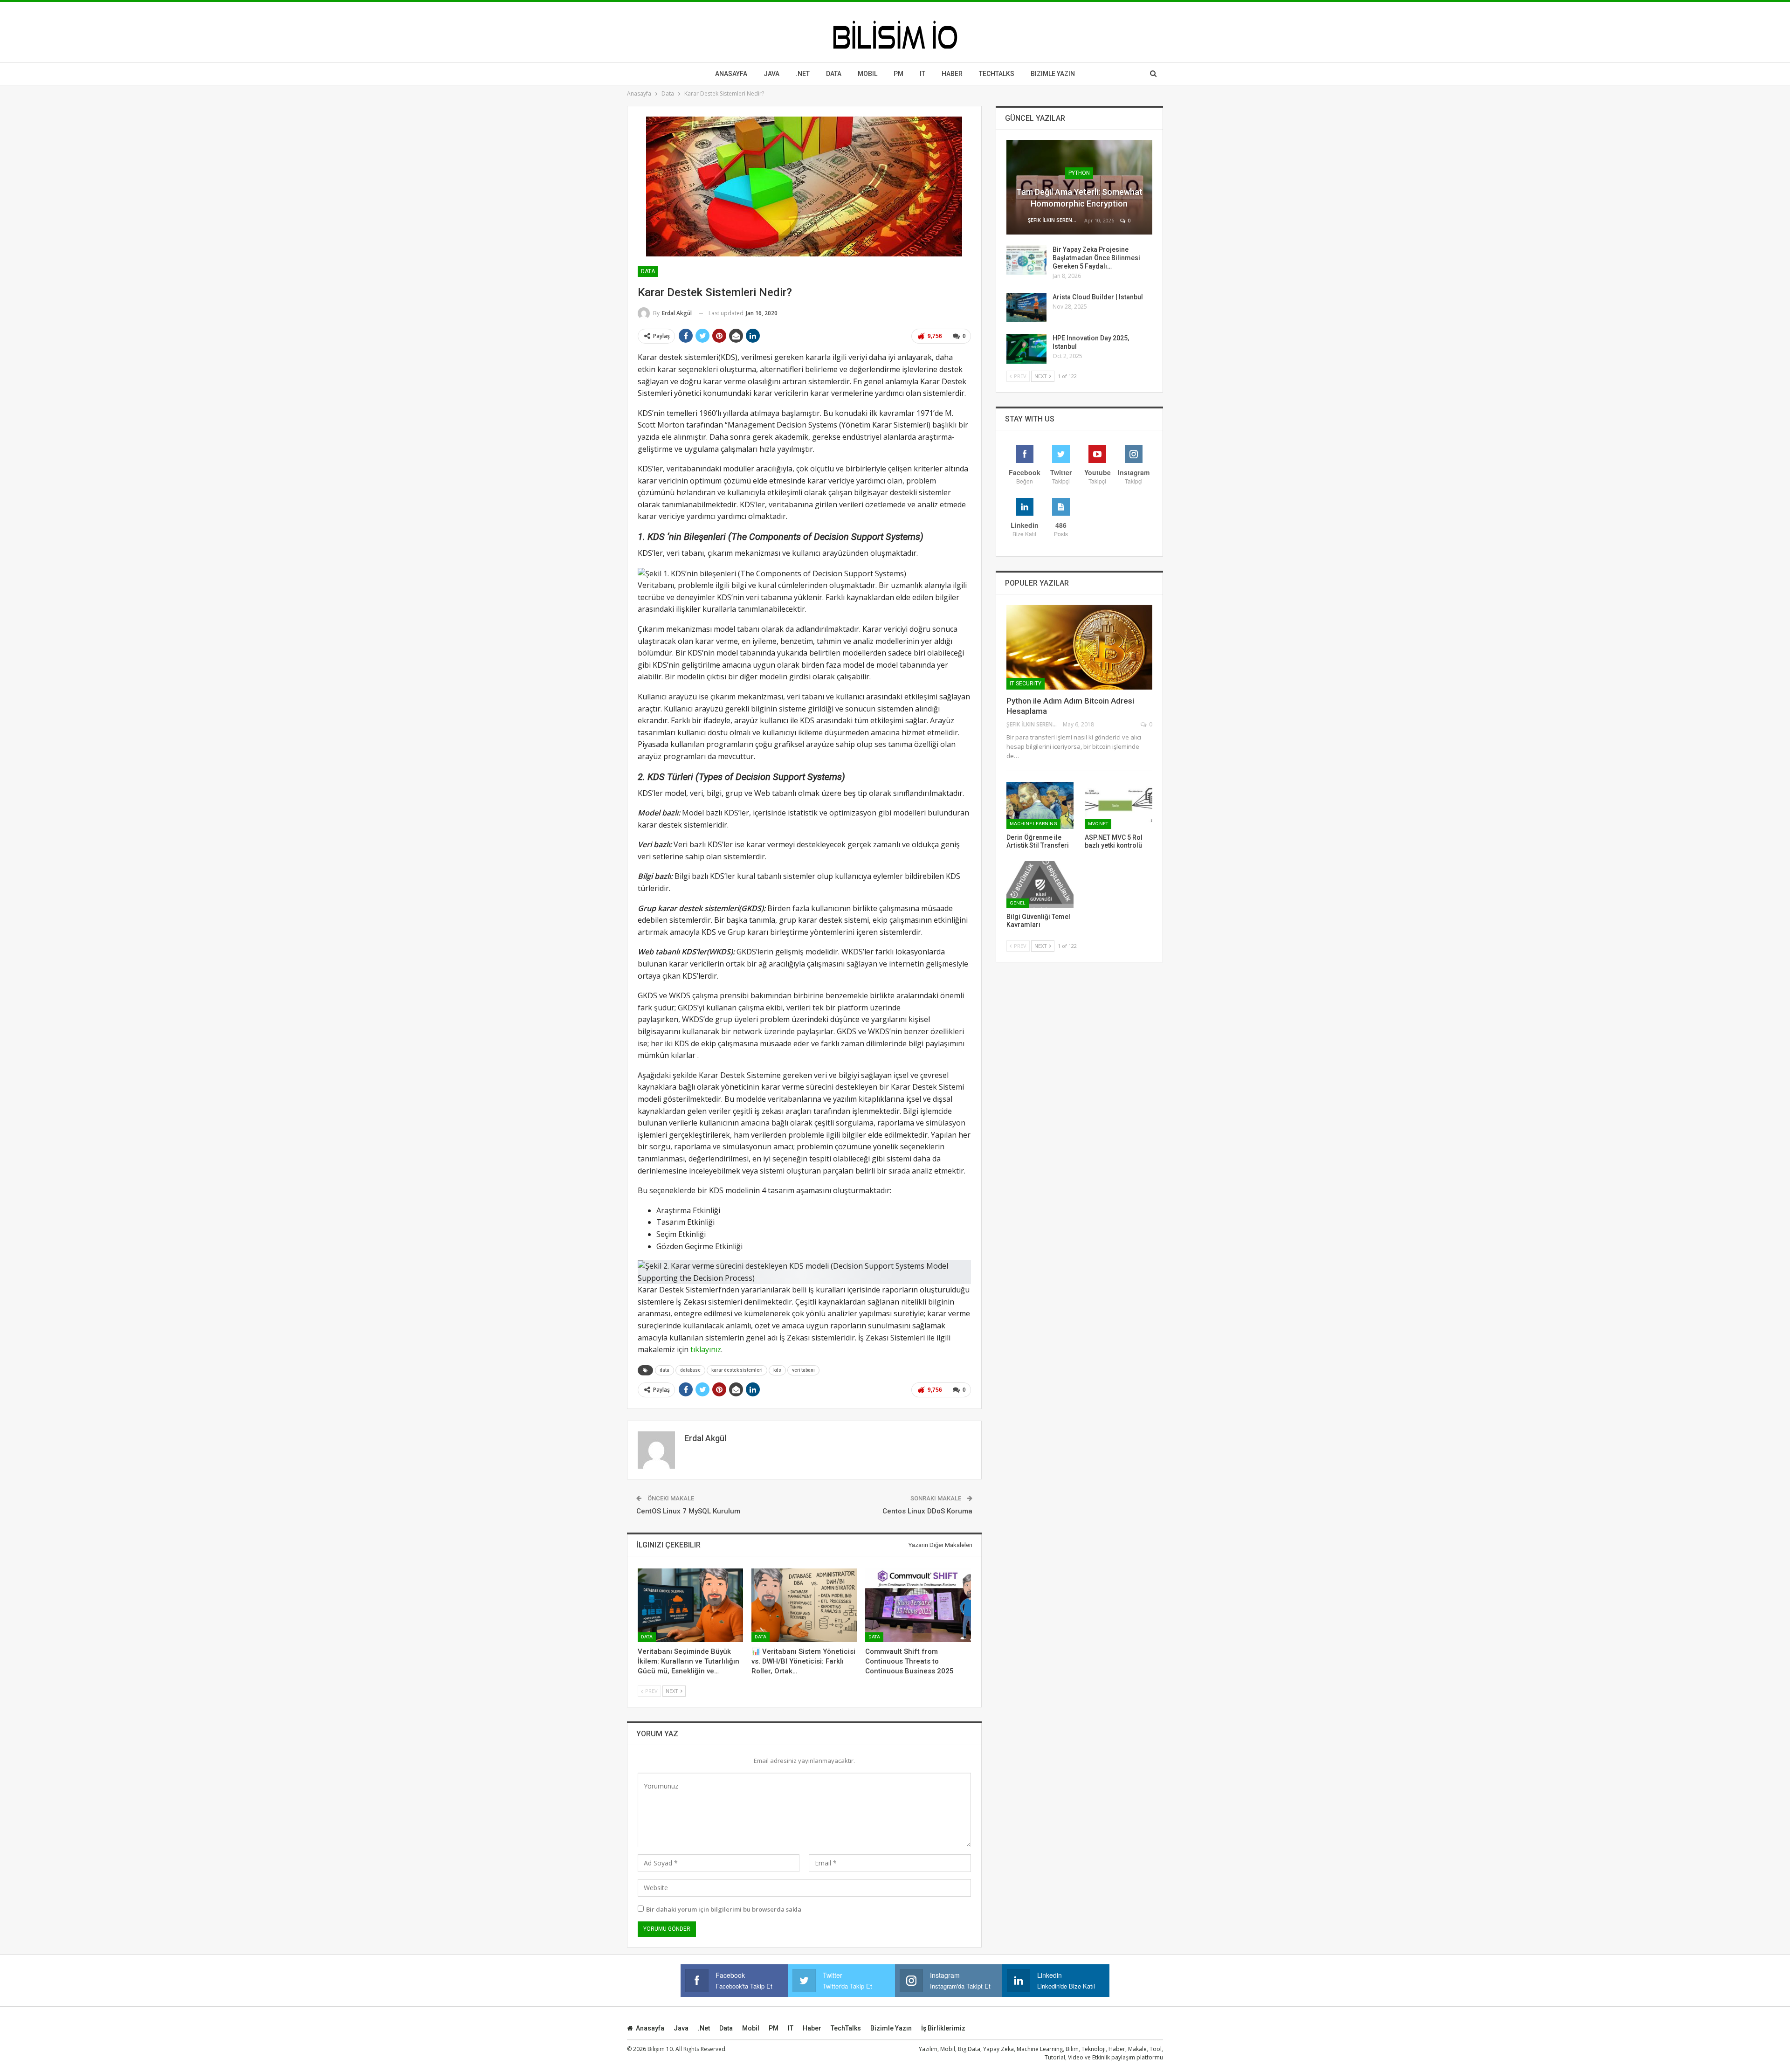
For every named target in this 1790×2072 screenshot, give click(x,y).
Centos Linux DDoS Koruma (927, 1511)
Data (834, 74)
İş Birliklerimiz (943, 2028)
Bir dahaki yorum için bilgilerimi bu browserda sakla (724, 1909)
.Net (803, 74)
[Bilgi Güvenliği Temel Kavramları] (1040, 885)
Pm (898, 74)
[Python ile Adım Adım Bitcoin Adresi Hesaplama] (1079, 647)
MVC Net (1098, 824)
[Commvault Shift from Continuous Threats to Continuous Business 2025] (918, 1605)
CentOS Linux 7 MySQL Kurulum (688, 1511)
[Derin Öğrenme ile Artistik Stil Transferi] (1040, 805)
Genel (1018, 903)
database (690, 1370)
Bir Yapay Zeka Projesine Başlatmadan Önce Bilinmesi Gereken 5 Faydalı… (1096, 258)
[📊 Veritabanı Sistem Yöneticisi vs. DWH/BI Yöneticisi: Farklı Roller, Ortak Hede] (804, 1605)
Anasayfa (731, 74)
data (664, 1370)
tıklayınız (706, 1349)
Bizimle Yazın (1053, 74)
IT (923, 74)
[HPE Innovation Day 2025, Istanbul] (1026, 349)
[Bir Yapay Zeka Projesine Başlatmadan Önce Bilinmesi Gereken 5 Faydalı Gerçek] (1026, 260)
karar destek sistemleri (737, 1370)
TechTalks (997, 74)
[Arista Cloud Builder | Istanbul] (1026, 308)
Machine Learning (1033, 824)
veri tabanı (803, 1370)
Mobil (867, 74)
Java (771, 74)
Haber (952, 74)
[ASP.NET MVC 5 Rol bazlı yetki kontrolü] (1119, 805)
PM (774, 2028)
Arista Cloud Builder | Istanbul (1098, 297)
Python (1079, 173)
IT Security (1026, 684)
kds (777, 1370)
